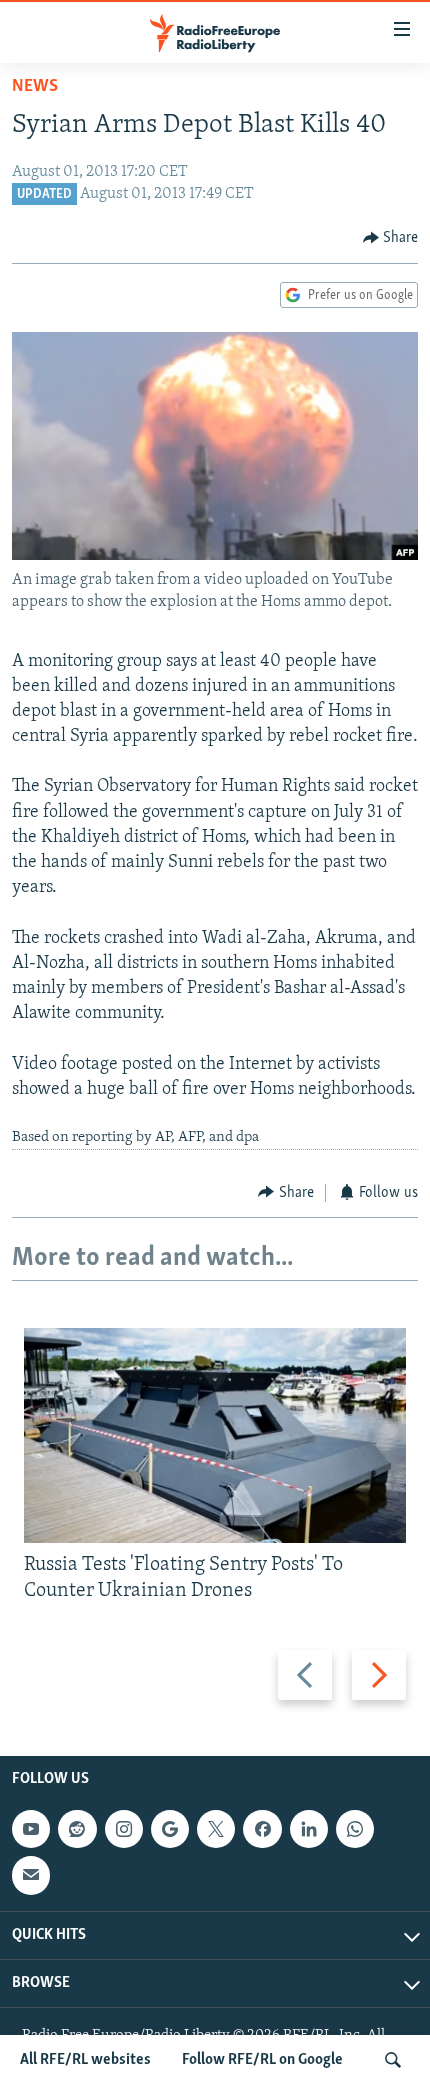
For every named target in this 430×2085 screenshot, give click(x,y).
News (35, 87)
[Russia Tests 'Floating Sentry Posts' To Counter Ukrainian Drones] (215, 1435)
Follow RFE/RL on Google (262, 2060)
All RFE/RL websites (85, 2060)
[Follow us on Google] (170, 1830)
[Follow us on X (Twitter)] (216, 1830)
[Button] (391, 238)
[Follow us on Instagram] (124, 1830)
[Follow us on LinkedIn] (309, 1830)
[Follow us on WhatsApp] (355, 1830)
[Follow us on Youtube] (31, 1830)
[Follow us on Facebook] (262, 1830)
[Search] (393, 2060)
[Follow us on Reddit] (77, 1830)
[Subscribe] (31, 1876)
